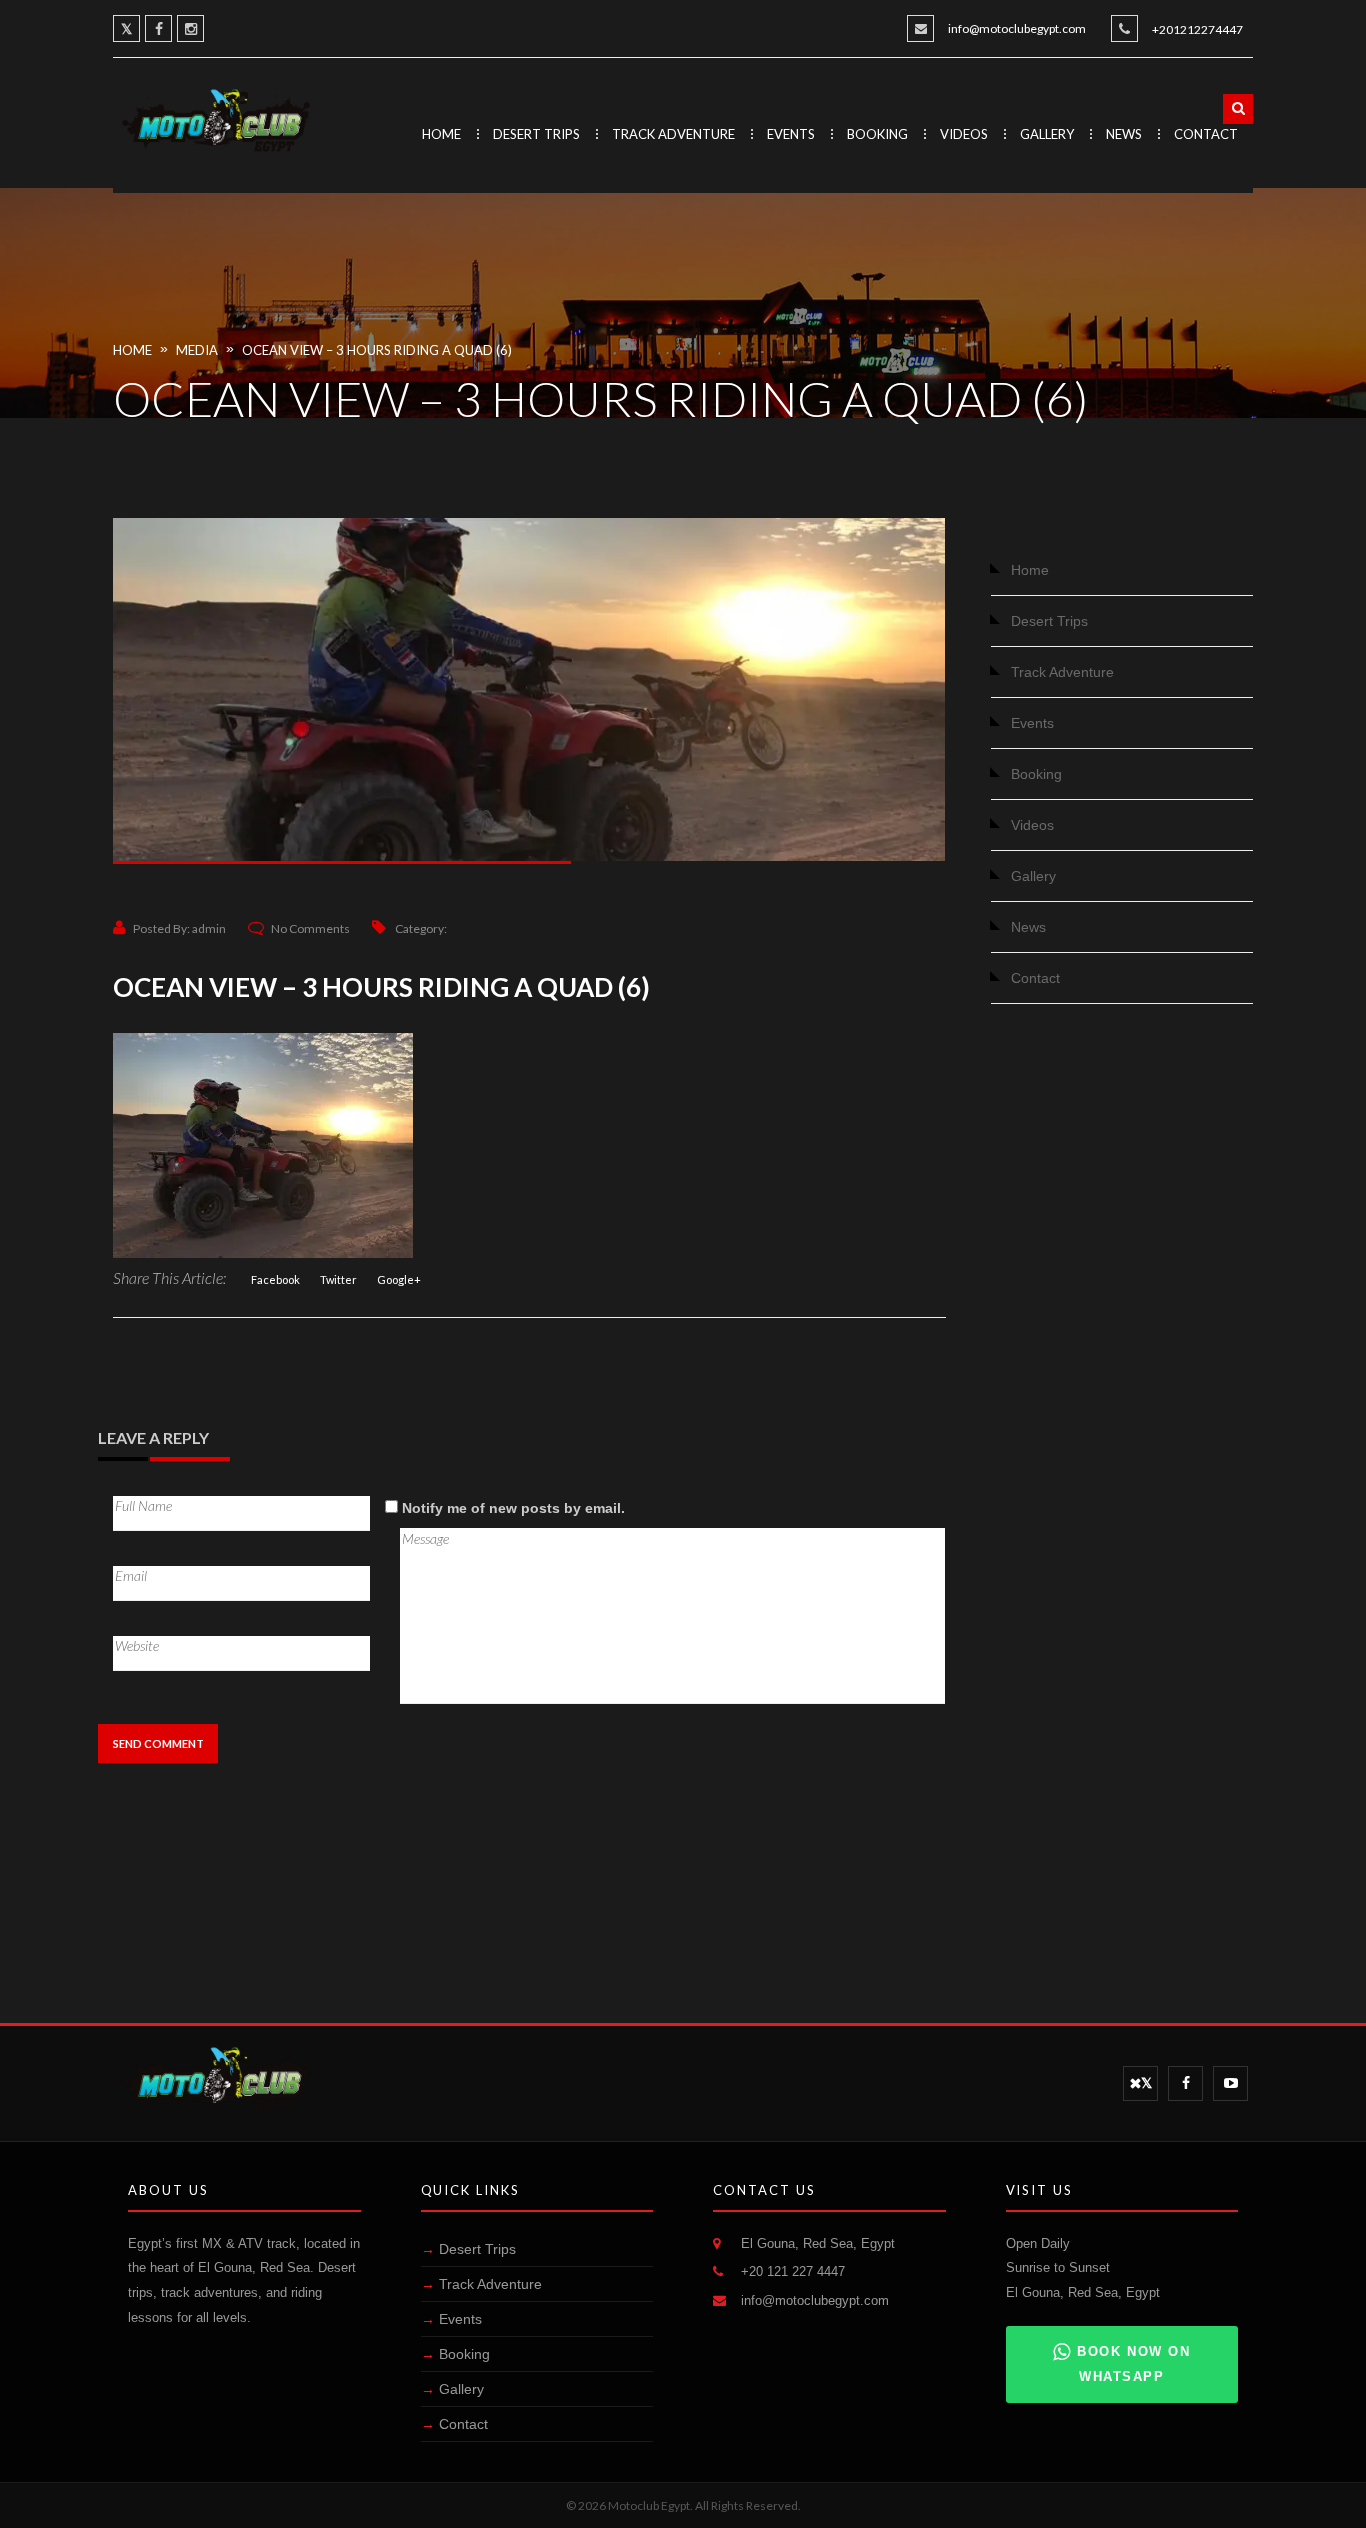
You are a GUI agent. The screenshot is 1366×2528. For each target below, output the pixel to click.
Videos (964, 134)
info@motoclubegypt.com (1017, 28)
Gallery (1047, 134)
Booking (877, 134)
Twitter (338, 1279)
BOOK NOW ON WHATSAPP (1133, 2364)
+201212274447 (1197, 29)
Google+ (399, 1279)
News (1124, 134)
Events (791, 134)
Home (441, 134)
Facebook (275, 1279)
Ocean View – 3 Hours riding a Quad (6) (377, 350)
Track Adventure (673, 134)
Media (197, 350)
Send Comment (158, 1743)
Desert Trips (536, 134)
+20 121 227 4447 (793, 2271)
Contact (1206, 134)
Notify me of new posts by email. (513, 1508)
